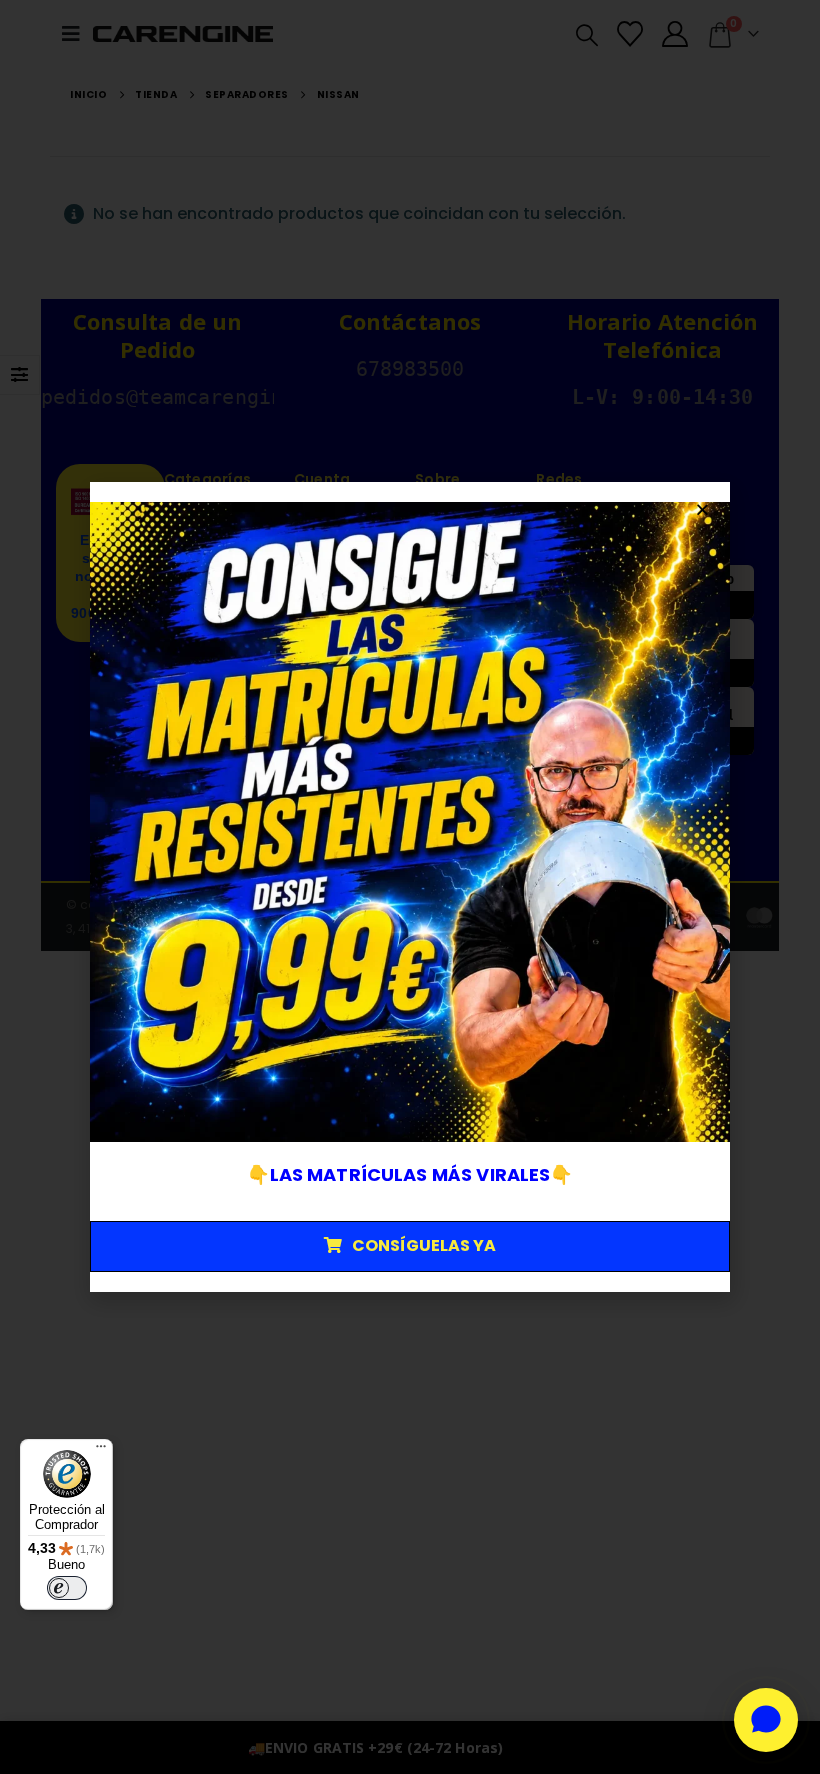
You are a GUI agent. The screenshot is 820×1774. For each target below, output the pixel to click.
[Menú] (101, 1451)
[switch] (67, 1588)
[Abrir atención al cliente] (766, 1720)
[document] (410, 887)
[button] (702, 509)
